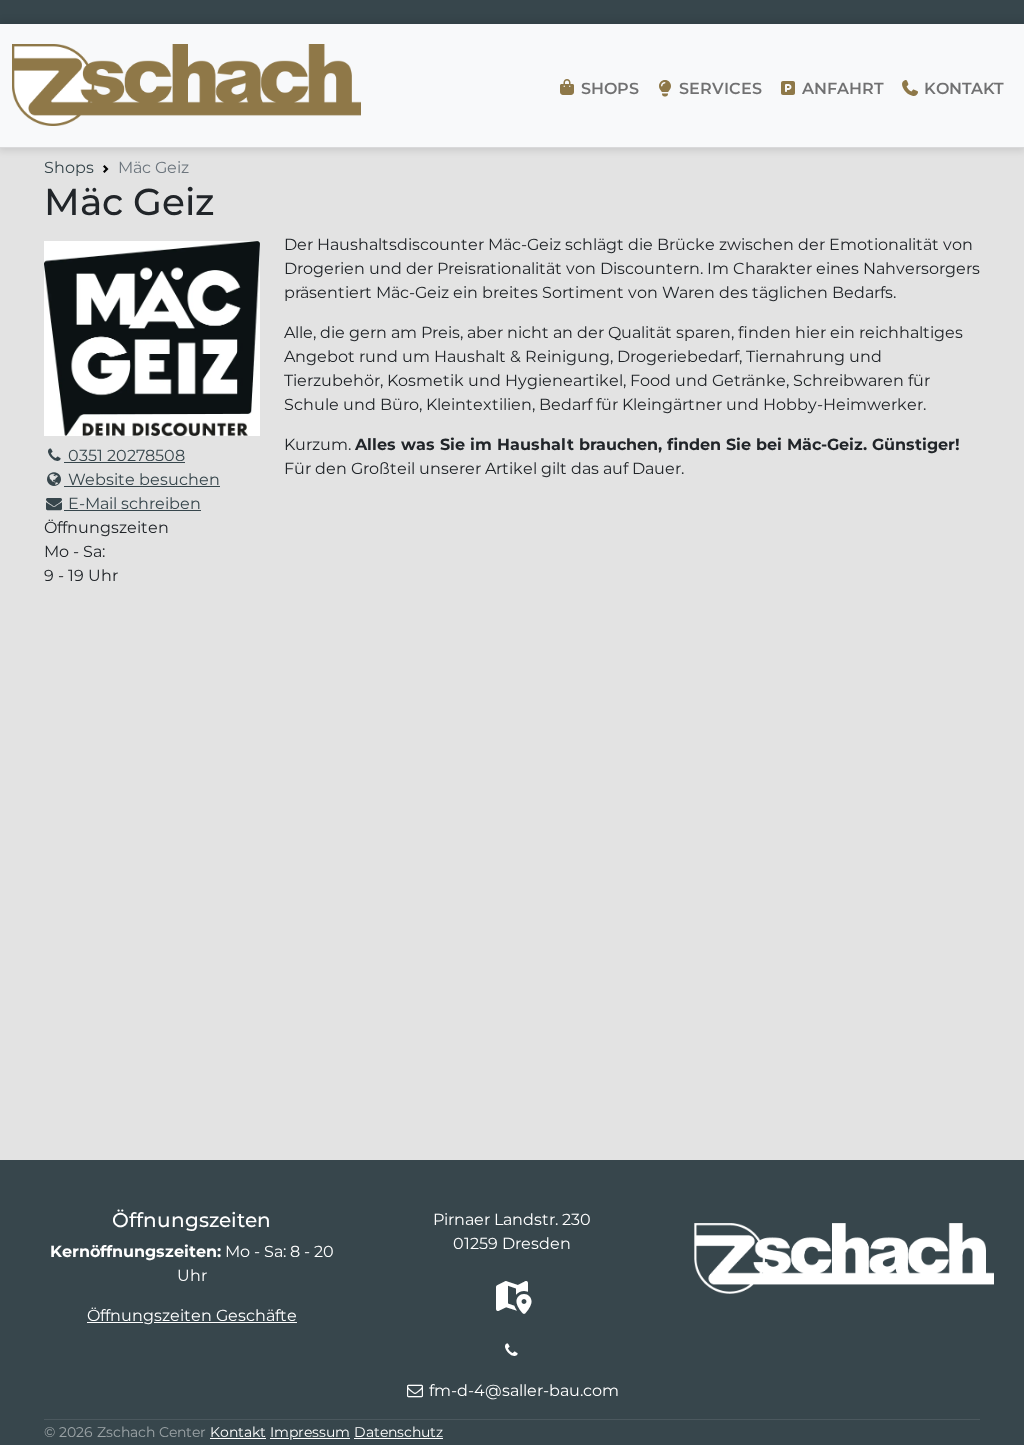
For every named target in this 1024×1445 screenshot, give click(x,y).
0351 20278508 (124, 455)
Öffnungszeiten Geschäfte (192, 1315)
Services (718, 88)
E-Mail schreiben (132, 503)
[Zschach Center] (186, 56)
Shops (608, 88)
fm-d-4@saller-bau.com (524, 1390)
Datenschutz (398, 1432)
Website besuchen (142, 479)
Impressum (310, 1432)
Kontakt (962, 88)
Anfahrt (841, 88)
